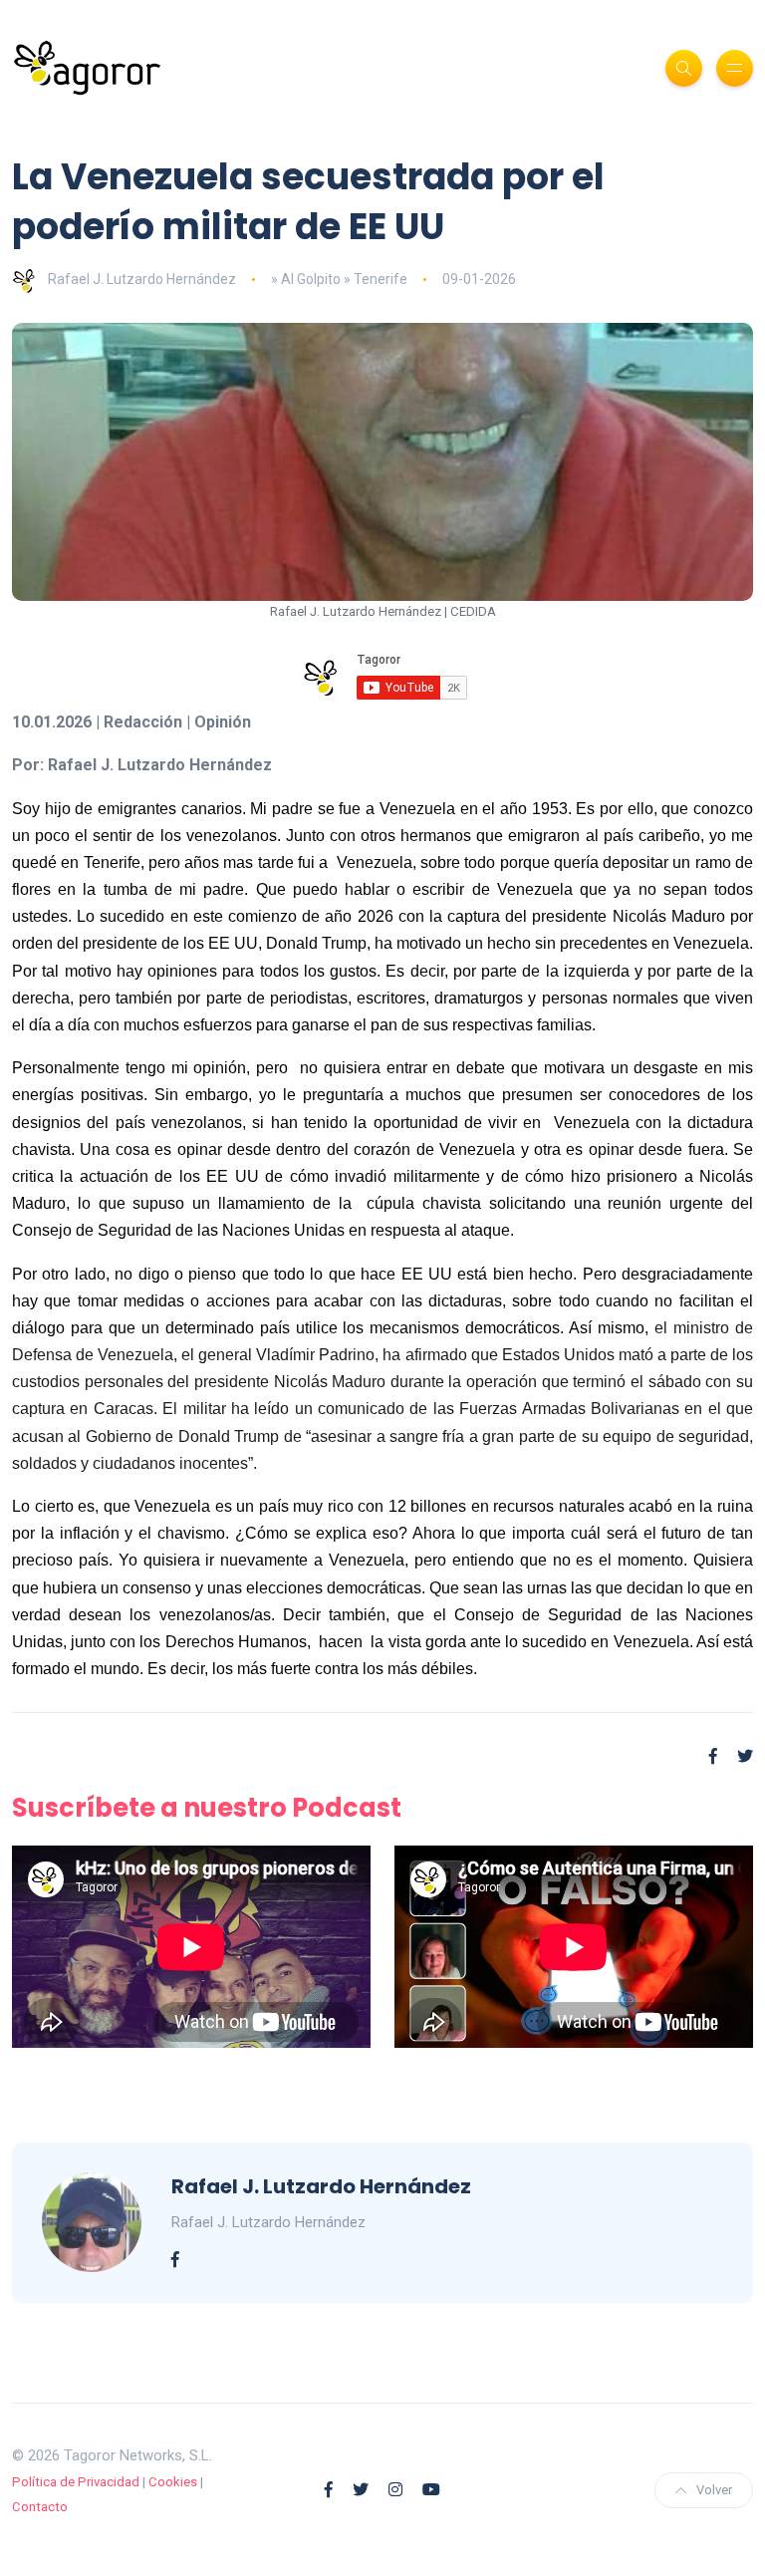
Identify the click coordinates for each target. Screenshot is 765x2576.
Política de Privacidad (76, 2482)
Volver (714, 2490)
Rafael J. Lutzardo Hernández (142, 279)
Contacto (40, 2507)
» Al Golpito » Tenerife (339, 279)
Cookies (173, 2482)
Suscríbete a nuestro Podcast (207, 1808)
